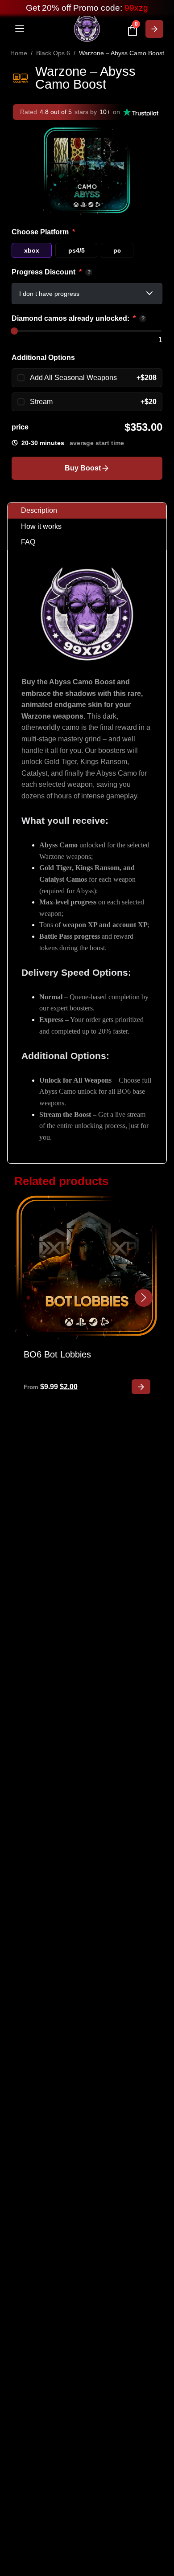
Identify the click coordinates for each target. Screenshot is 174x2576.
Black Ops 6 (53, 53)
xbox (32, 250)
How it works (41, 526)
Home (19, 53)
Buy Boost (83, 468)
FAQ (28, 542)
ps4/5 (77, 250)
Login (154, 29)
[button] (144, 1298)
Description (39, 510)
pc (117, 250)
